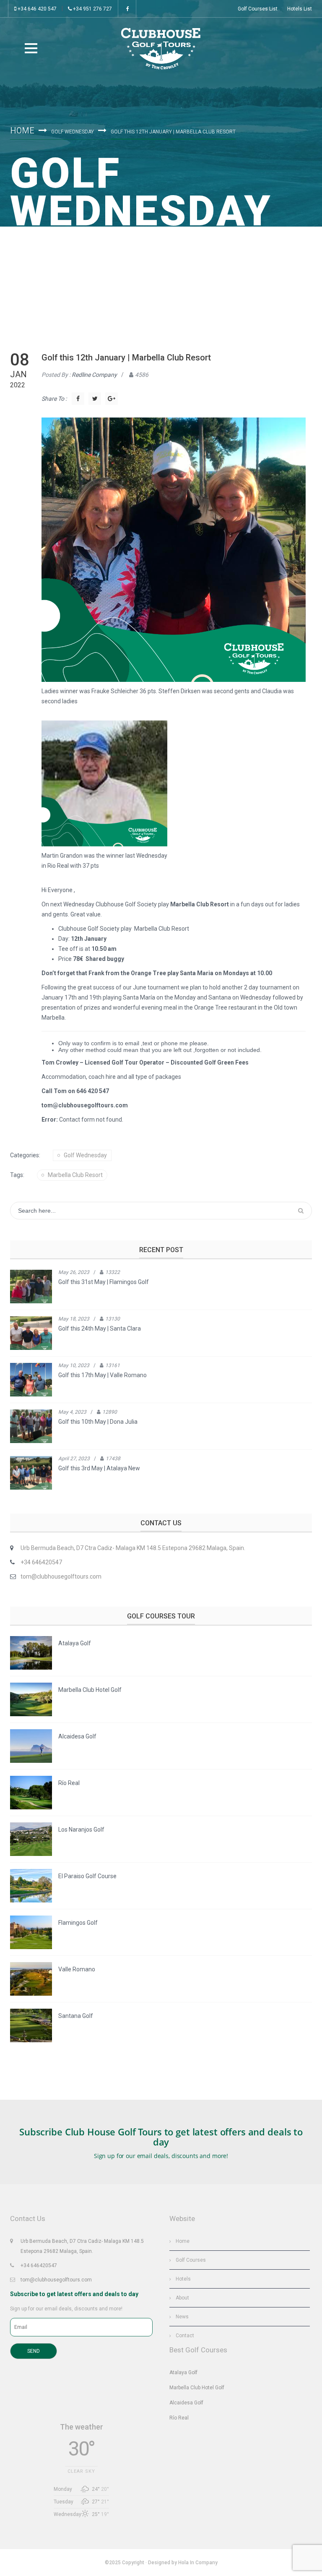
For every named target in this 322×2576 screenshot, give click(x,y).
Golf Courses (191, 2260)
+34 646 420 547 (36, 9)
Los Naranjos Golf (81, 1830)
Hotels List (300, 9)
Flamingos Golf (78, 1923)
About (182, 2298)
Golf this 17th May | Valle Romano (103, 1375)
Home (22, 130)
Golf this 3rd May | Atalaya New (99, 1468)
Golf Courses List (258, 9)
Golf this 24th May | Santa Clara (100, 1328)
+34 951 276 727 (92, 9)
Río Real (69, 1783)
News (182, 2317)
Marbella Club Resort (75, 1175)
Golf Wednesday (73, 132)
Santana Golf (76, 2016)
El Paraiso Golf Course (87, 1876)
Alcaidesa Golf (77, 1736)
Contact (185, 2336)
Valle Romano (77, 1969)
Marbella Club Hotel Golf (90, 1690)
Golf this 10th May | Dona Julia (98, 1422)
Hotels (183, 2279)
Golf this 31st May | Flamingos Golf (104, 1282)
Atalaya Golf (75, 1643)
